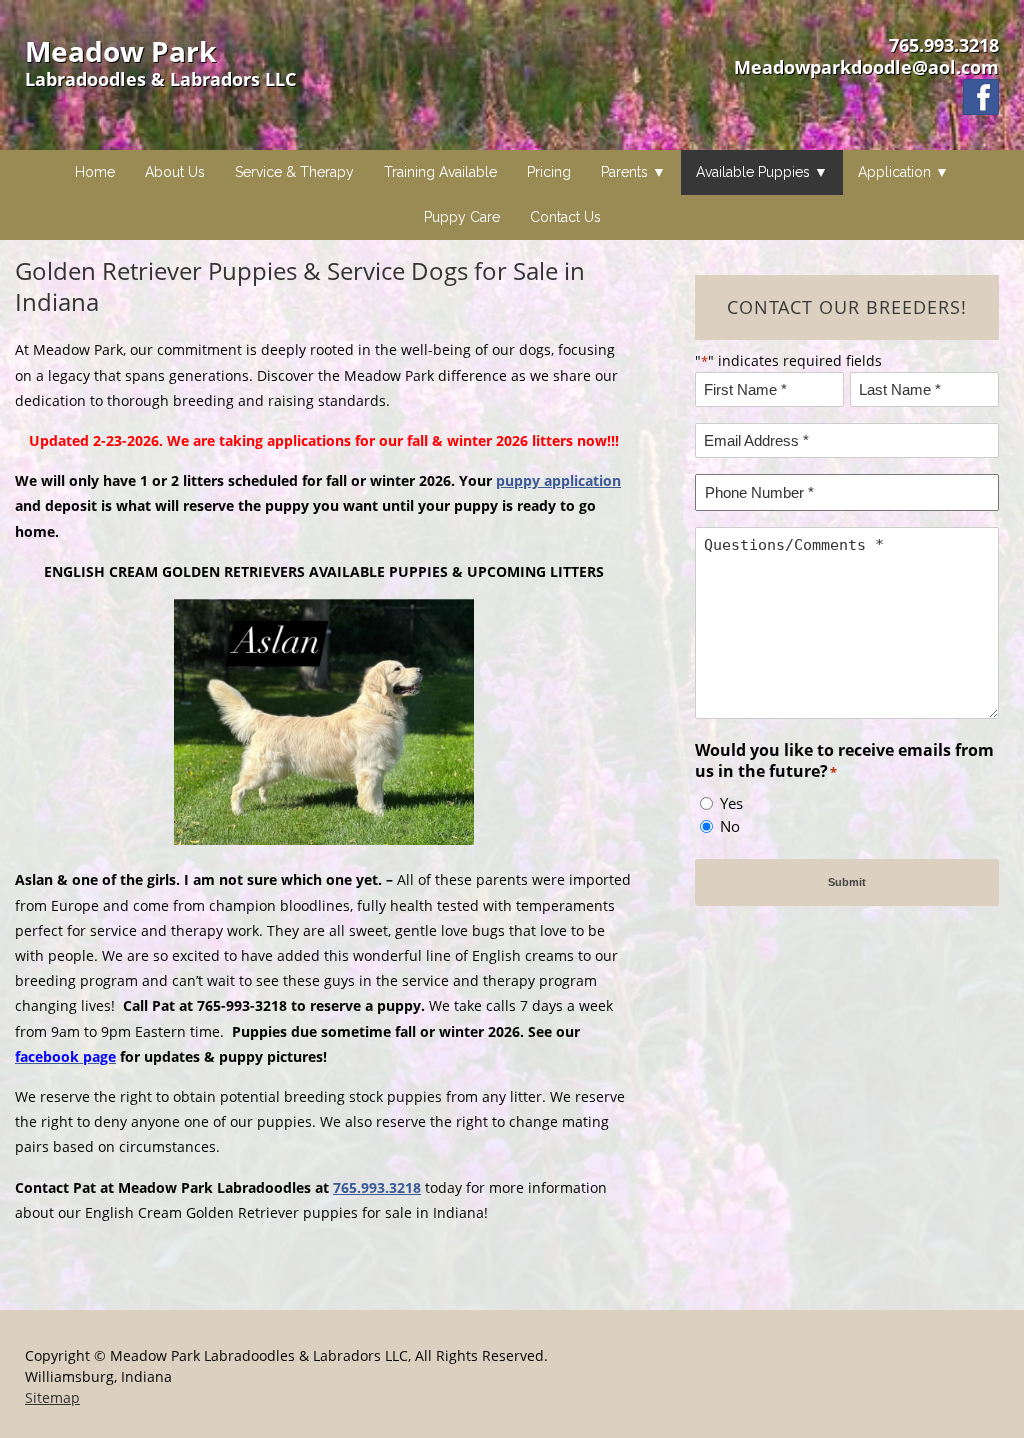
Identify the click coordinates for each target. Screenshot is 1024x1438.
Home (95, 172)
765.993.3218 (944, 45)
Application (894, 172)
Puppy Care (462, 217)
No (730, 826)
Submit (847, 882)
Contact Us (565, 217)
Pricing (549, 172)
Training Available (440, 172)
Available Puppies (753, 172)
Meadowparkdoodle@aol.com (866, 67)
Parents (624, 172)
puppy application (558, 480)
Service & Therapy (294, 172)
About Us (175, 172)
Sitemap (52, 1397)
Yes (731, 803)
